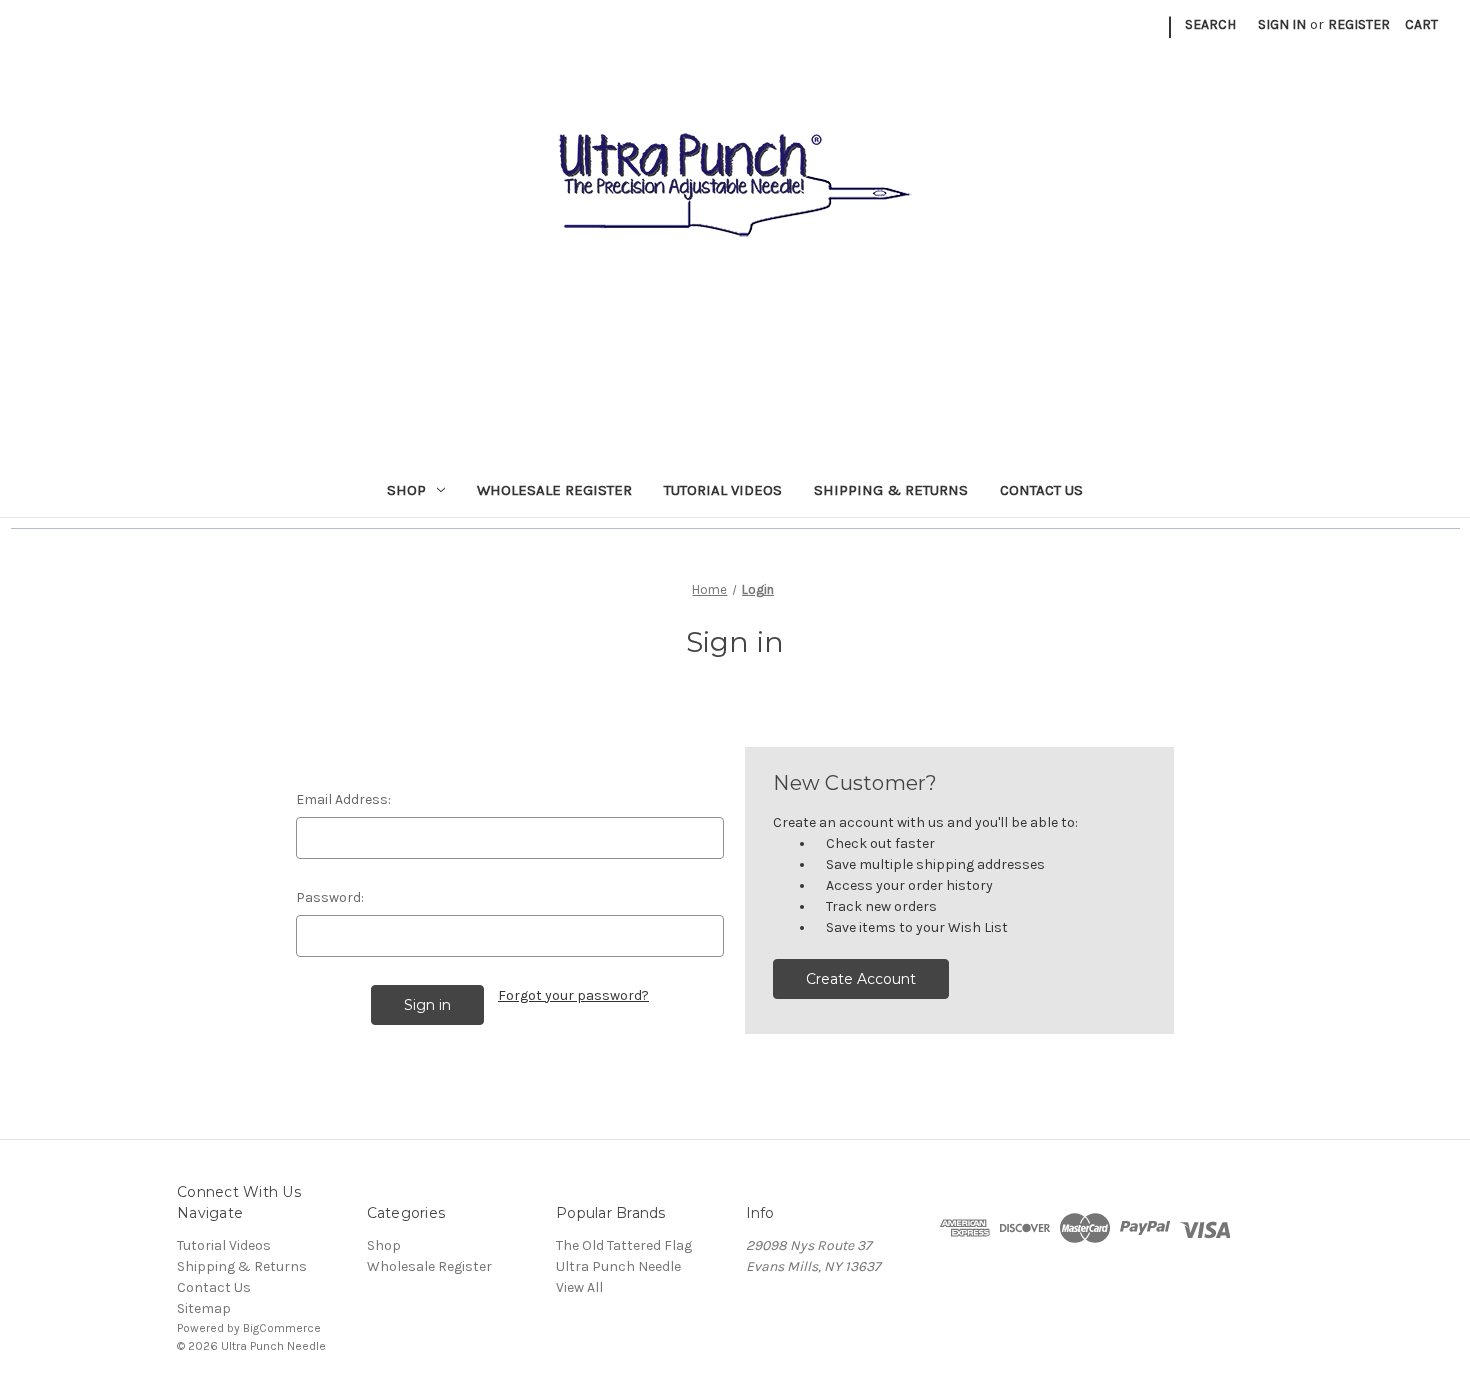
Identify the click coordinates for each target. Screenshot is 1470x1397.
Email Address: (343, 799)
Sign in (1282, 24)
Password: (330, 897)
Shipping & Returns (891, 490)
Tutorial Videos (723, 490)
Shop (406, 490)
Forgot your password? (573, 995)
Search (1210, 24)
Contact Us (1041, 490)
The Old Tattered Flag (624, 1245)
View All (579, 1287)
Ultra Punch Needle (618, 1266)
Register (1359, 24)
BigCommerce (282, 1328)
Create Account (861, 979)
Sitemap (204, 1308)
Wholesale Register (554, 490)
